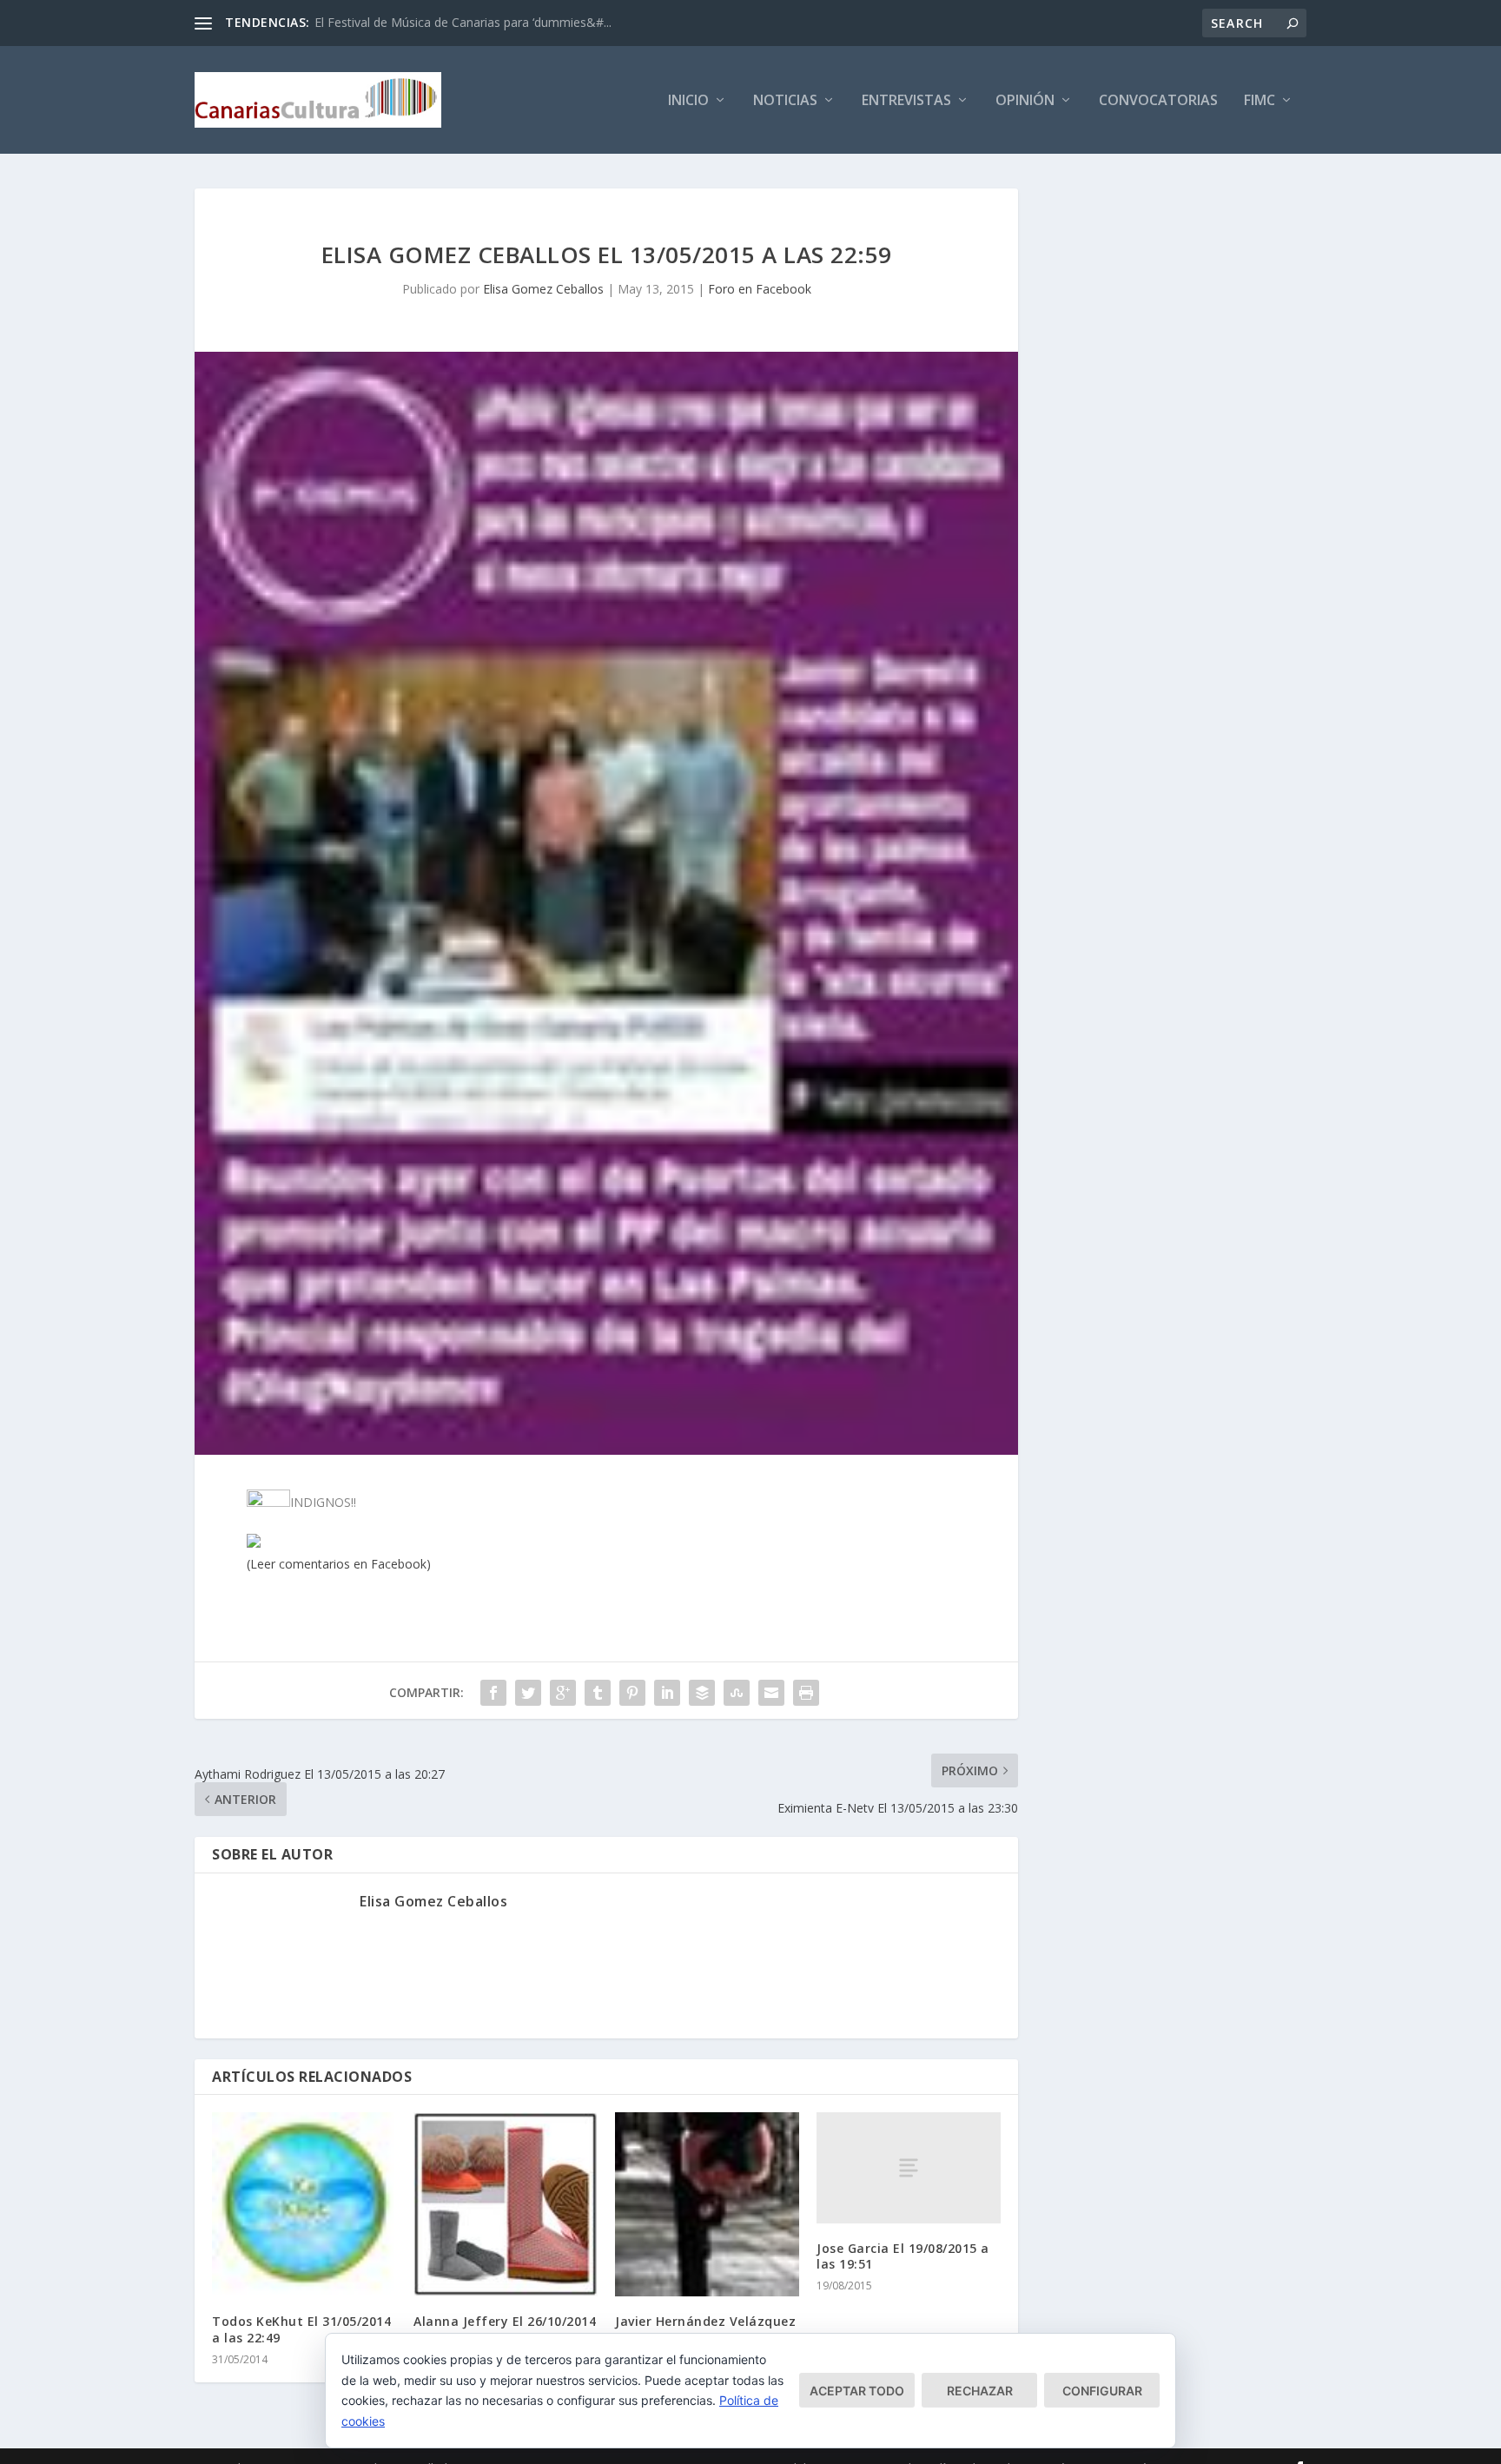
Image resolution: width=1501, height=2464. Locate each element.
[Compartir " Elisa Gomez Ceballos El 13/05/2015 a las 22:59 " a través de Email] (771, 1693)
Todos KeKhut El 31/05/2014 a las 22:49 (301, 2329)
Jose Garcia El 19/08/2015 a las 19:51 (903, 2256)
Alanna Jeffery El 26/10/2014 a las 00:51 (505, 2329)
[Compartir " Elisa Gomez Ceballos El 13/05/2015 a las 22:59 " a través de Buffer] (702, 1693)
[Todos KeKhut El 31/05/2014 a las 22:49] (304, 2204)
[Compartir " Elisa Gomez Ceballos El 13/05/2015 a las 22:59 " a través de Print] (806, 1693)
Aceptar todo (857, 2391)
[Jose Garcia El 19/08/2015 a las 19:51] (909, 2167)
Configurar (1102, 2391)
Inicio (688, 101)
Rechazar (980, 2391)
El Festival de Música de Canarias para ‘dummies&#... (463, 22)
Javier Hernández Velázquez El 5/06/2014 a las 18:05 (705, 2329)
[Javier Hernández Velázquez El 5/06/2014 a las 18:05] (707, 2204)
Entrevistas (906, 101)
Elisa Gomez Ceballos (543, 289)
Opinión (1025, 101)
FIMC (1260, 101)
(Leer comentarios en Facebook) (339, 1564)
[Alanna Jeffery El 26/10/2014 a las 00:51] (506, 2204)
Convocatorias (1158, 101)
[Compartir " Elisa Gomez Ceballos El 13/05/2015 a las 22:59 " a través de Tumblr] (598, 1693)
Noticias (785, 101)
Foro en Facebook (760, 289)
